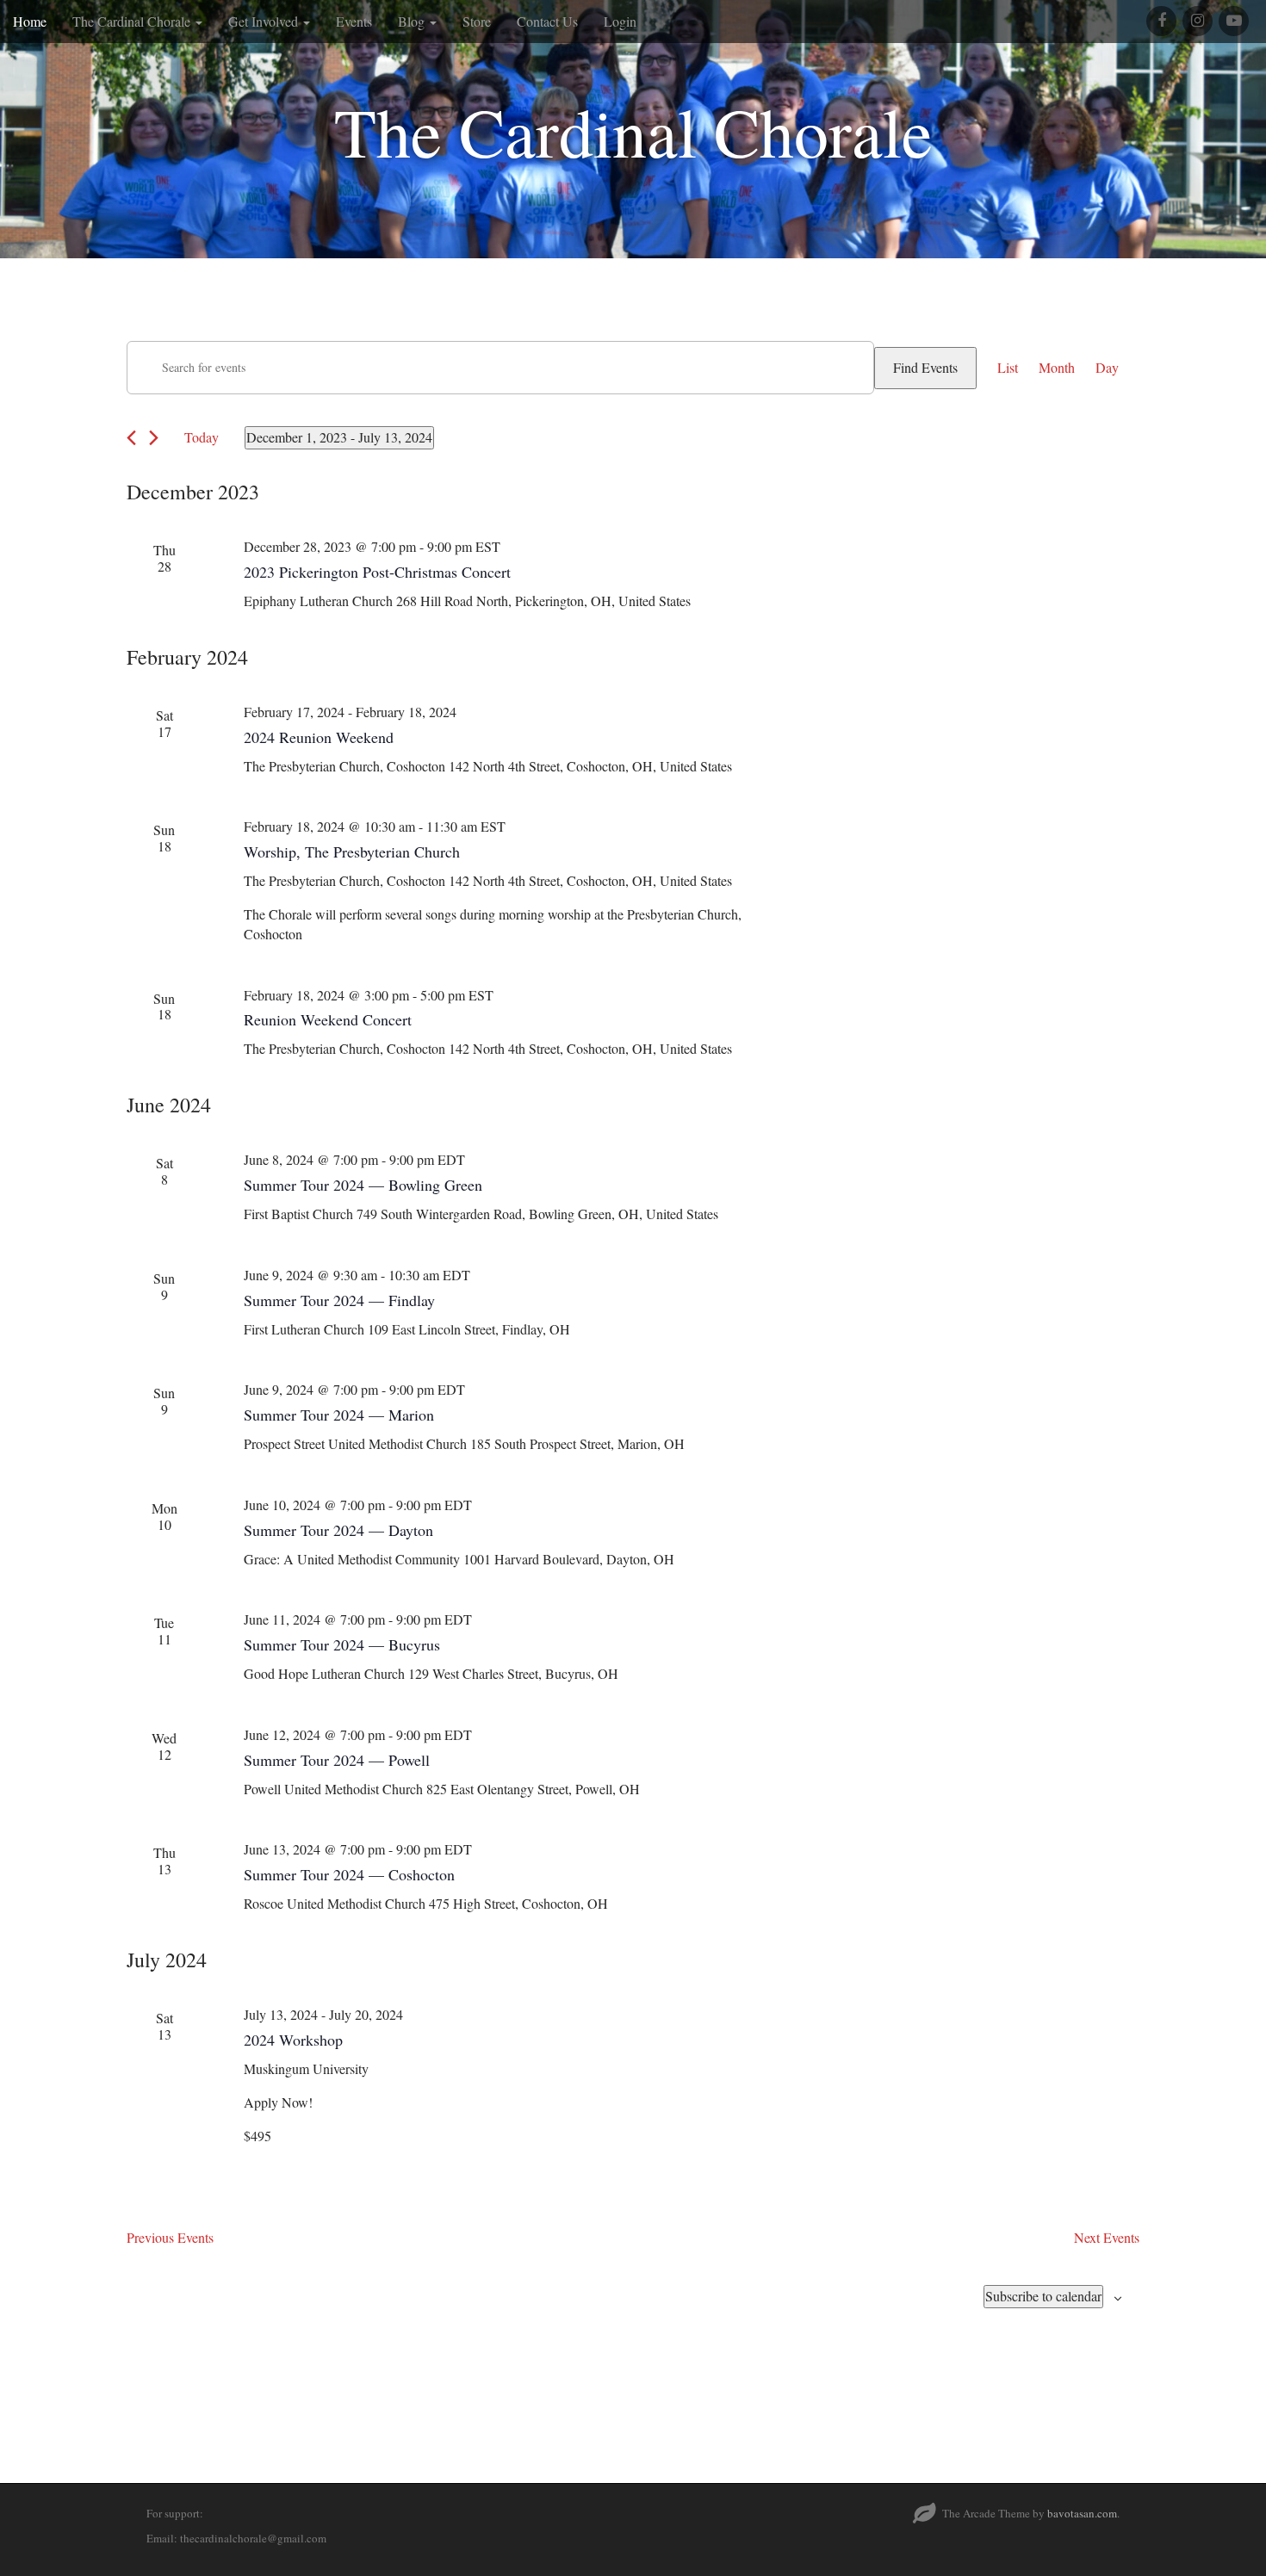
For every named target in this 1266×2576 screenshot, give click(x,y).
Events (354, 21)
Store (477, 21)
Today (202, 437)
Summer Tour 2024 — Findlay (339, 1300)
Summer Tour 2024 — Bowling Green (363, 1185)
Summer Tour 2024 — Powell (337, 1760)
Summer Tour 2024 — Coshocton (349, 1874)
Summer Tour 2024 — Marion (339, 1415)
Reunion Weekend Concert (328, 1019)
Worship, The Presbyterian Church (352, 851)
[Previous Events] (131, 438)
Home (30, 21)
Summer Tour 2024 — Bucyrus (342, 1644)
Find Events (925, 367)
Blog (413, 21)
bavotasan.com (1082, 2513)
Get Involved (265, 21)
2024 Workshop (293, 2040)
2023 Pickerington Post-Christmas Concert (377, 572)
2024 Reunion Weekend (319, 737)
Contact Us (547, 21)
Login (620, 21)
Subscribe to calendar (1043, 2296)
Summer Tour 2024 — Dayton (338, 1530)
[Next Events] (154, 438)
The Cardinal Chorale (133, 21)
